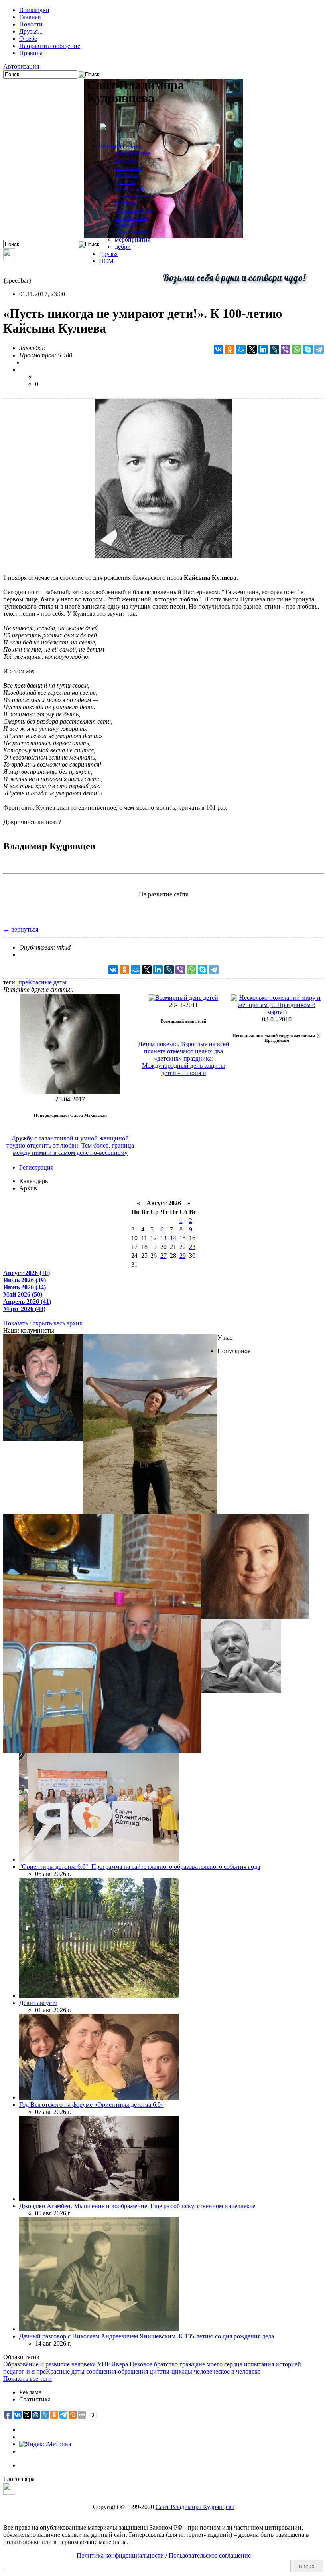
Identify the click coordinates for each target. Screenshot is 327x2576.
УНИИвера (113, 2364)
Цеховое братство (154, 2364)
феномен (127, 160)
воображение (133, 153)
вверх (307, 2566)
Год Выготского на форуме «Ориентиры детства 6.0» (92, 2105)
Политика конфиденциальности (120, 2555)
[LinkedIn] (263, 349)
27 (163, 1256)
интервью (128, 168)
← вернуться (21, 929)
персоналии (131, 218)
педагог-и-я (19, 2371)
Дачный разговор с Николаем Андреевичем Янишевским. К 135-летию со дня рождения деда (147, 2336)
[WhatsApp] (297, 349)
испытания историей (273, 2364)
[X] (252, 349)
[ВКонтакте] (219, 349)
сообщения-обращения (117, 2371)
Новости (31, 24)
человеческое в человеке (227, 2371)
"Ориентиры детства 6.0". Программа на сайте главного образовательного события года (140, 1867)
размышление (134, 211)
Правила (31, 53)
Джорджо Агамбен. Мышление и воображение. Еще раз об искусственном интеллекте (137, 2206)
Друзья (108, 254)
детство (125, 182)
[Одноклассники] (230, 349)
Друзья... (31, 31)
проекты (126, 175)
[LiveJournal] (274, 349)
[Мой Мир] (241, 349)
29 (183, 1256)
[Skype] (308, 349)
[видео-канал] (9, 258)
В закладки (34, 10)
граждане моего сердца (211, 2364)
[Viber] (286, 349)
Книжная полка (120, 146)
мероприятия (133, 239)
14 (173, 1238)
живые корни (133, 196)
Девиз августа (38, 2003)
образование (132, 232)
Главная (30, 17)
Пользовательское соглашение (210, 2555)
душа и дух (130, 189)
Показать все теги (28, 2379)
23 (192, 1247)
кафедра (126, 225)
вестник (126, 203)
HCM (106, 261)
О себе (28, 39)
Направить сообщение (50, 46)
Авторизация (21, 66)
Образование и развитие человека (49, 2364)
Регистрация (36, 1167)
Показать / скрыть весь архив (43, 1323)
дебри (123, 247)
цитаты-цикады (171, 2371)
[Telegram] (319, 349)
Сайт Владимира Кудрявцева (195, 2507)
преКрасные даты (42, 982)
